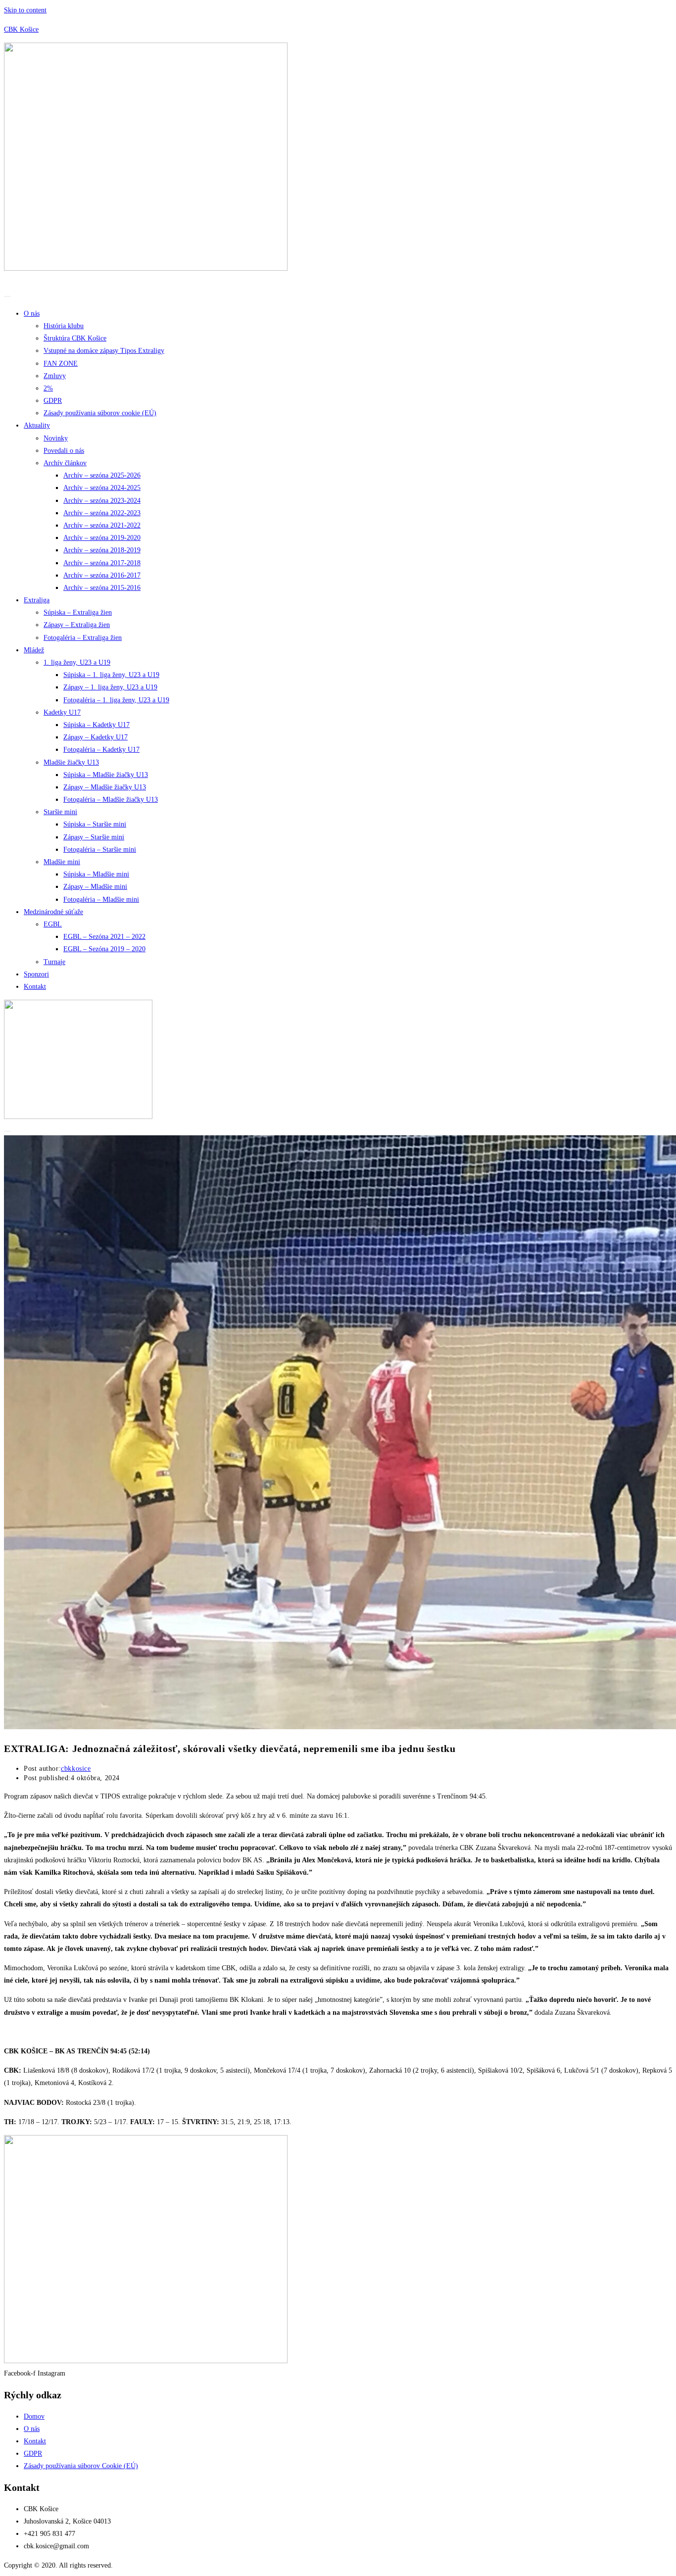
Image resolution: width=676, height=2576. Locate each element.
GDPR (53, 401)
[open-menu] (7, 296)
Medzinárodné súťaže (53, 912)
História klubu (64, 326)
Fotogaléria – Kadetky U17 (101, 750)
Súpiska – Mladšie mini (96, 874)
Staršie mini (60, 812)
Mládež (34, 650)
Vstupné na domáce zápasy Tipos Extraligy (104, 351)
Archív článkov (65, 463)
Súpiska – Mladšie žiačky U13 (106, 775)
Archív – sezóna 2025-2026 (102, 475)
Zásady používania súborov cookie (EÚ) (100, 413)
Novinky (56, 438)
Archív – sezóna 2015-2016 (102, 588)
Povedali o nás (64, 451)
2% (48, 388)
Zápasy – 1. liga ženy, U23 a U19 (110, 687)
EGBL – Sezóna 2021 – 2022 (104, 937)
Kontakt (35, 987)
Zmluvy (55, 376)
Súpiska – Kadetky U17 (97, 725)
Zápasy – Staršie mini (94, 837)
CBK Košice (21, 29)
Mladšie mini (62, 862)
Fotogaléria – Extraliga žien (83, 638)
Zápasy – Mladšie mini (95, 887)
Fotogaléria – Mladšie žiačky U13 (111, 800)
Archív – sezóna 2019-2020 (102, 538)
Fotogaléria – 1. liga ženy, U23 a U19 (116, 700)
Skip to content (25, 10)
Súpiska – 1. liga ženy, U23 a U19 (111, 675)
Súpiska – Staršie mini (95, 824)
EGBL (53, 924)
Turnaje (54, 962)
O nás (32, 314)
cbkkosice (76, 1769)
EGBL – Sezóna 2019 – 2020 (104, 949)
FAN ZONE (61, 364)
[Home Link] (78, 1117)
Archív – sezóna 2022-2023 (102, 513)
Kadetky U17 (62, 712)
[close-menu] (7, 1131)
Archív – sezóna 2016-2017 (102, 575)
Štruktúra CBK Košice (75, 338)
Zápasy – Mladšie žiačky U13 (105, 787)
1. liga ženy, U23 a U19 (77, 662)
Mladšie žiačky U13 (71, 762)
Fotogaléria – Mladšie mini (101, 899)
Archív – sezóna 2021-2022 (102, 525)
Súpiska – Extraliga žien (78, 612)
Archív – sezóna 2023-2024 (102, 501)
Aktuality (37, 425)
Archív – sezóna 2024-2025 (102, 488)
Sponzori (36, 974)
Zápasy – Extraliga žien (77, 625)
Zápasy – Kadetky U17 (96, 737)
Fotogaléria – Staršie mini (100, 850)
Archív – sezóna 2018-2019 (102, 550)
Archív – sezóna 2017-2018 (102, 563)
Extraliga (37, 600)
